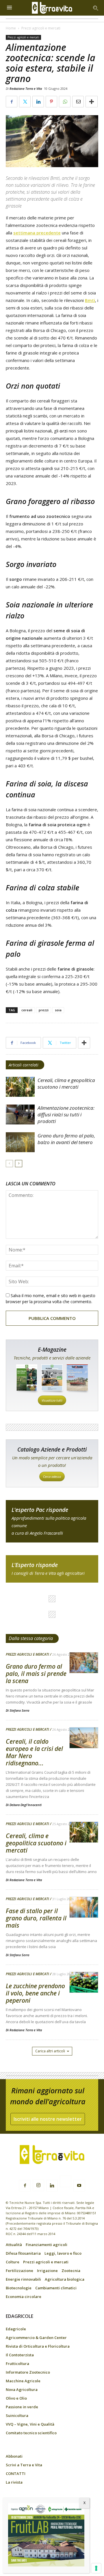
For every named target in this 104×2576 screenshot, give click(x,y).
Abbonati (14, 2456)
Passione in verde (22, 2407)
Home (11, 28)
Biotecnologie (19, 2288)
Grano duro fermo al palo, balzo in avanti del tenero (66, 1139)
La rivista (14, 2482)
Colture (13, 2262)
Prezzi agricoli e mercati (41, 28)
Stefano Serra (19, 1710)
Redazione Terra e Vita (26, 88)
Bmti (90, 300)
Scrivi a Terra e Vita (24, 2465)
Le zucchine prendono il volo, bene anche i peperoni (35, 1993)
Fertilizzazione (19, 2271)
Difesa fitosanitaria (23, 2253)
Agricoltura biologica (65, 2279)
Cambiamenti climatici (56, 2288)
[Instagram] (38, 2185)
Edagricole (16, 2329)
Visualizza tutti (52, 1400)
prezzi (44, 1010)
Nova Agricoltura (22, 2390)
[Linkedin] (52, 2186)
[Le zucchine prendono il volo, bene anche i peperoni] (84, 1983)
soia (58, 1010)
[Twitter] (66, 2182)
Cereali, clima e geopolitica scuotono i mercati (66, 1083)
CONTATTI (16, 2474)
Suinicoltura (17, 2415)
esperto (52, 1569)
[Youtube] (79, 2186)
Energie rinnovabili (23, 2279)
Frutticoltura (17, 2364)
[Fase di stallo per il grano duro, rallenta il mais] (84, 1908)
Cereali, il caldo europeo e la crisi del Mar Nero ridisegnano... (34, 1752)
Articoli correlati (24, 1065)
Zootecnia (71, 2271)
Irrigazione (47, 2271)
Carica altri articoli (50, 2051)
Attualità (14, 2245)
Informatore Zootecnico (28, 2372)
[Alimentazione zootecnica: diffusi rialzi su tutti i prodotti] (20, 1114)
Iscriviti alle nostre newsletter (48, 2119)
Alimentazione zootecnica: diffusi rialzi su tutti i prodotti (66, 1114)
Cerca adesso (52, 1477)
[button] (96, 8)
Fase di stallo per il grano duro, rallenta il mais (36, 1918)
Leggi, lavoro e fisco (63, 2253)
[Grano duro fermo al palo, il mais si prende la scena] (84, 1663)
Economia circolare (24, 2297)
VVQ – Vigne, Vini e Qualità (30, 2424)
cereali (27, 1010)
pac (52, 1521)
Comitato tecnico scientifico (31, 2433)
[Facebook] (25, 2186)
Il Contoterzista (20, 2355)
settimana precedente (37, 233)
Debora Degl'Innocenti (26, 1805)
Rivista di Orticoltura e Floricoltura (38, 2346)
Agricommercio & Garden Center (36, 2338)
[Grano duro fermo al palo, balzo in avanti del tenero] (20, 1142)
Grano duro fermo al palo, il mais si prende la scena (36, 1674)
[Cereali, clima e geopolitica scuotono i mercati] (20, 1087)
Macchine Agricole (23, 2381)
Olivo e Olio (16, 2398)
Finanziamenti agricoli (47, 2245)
